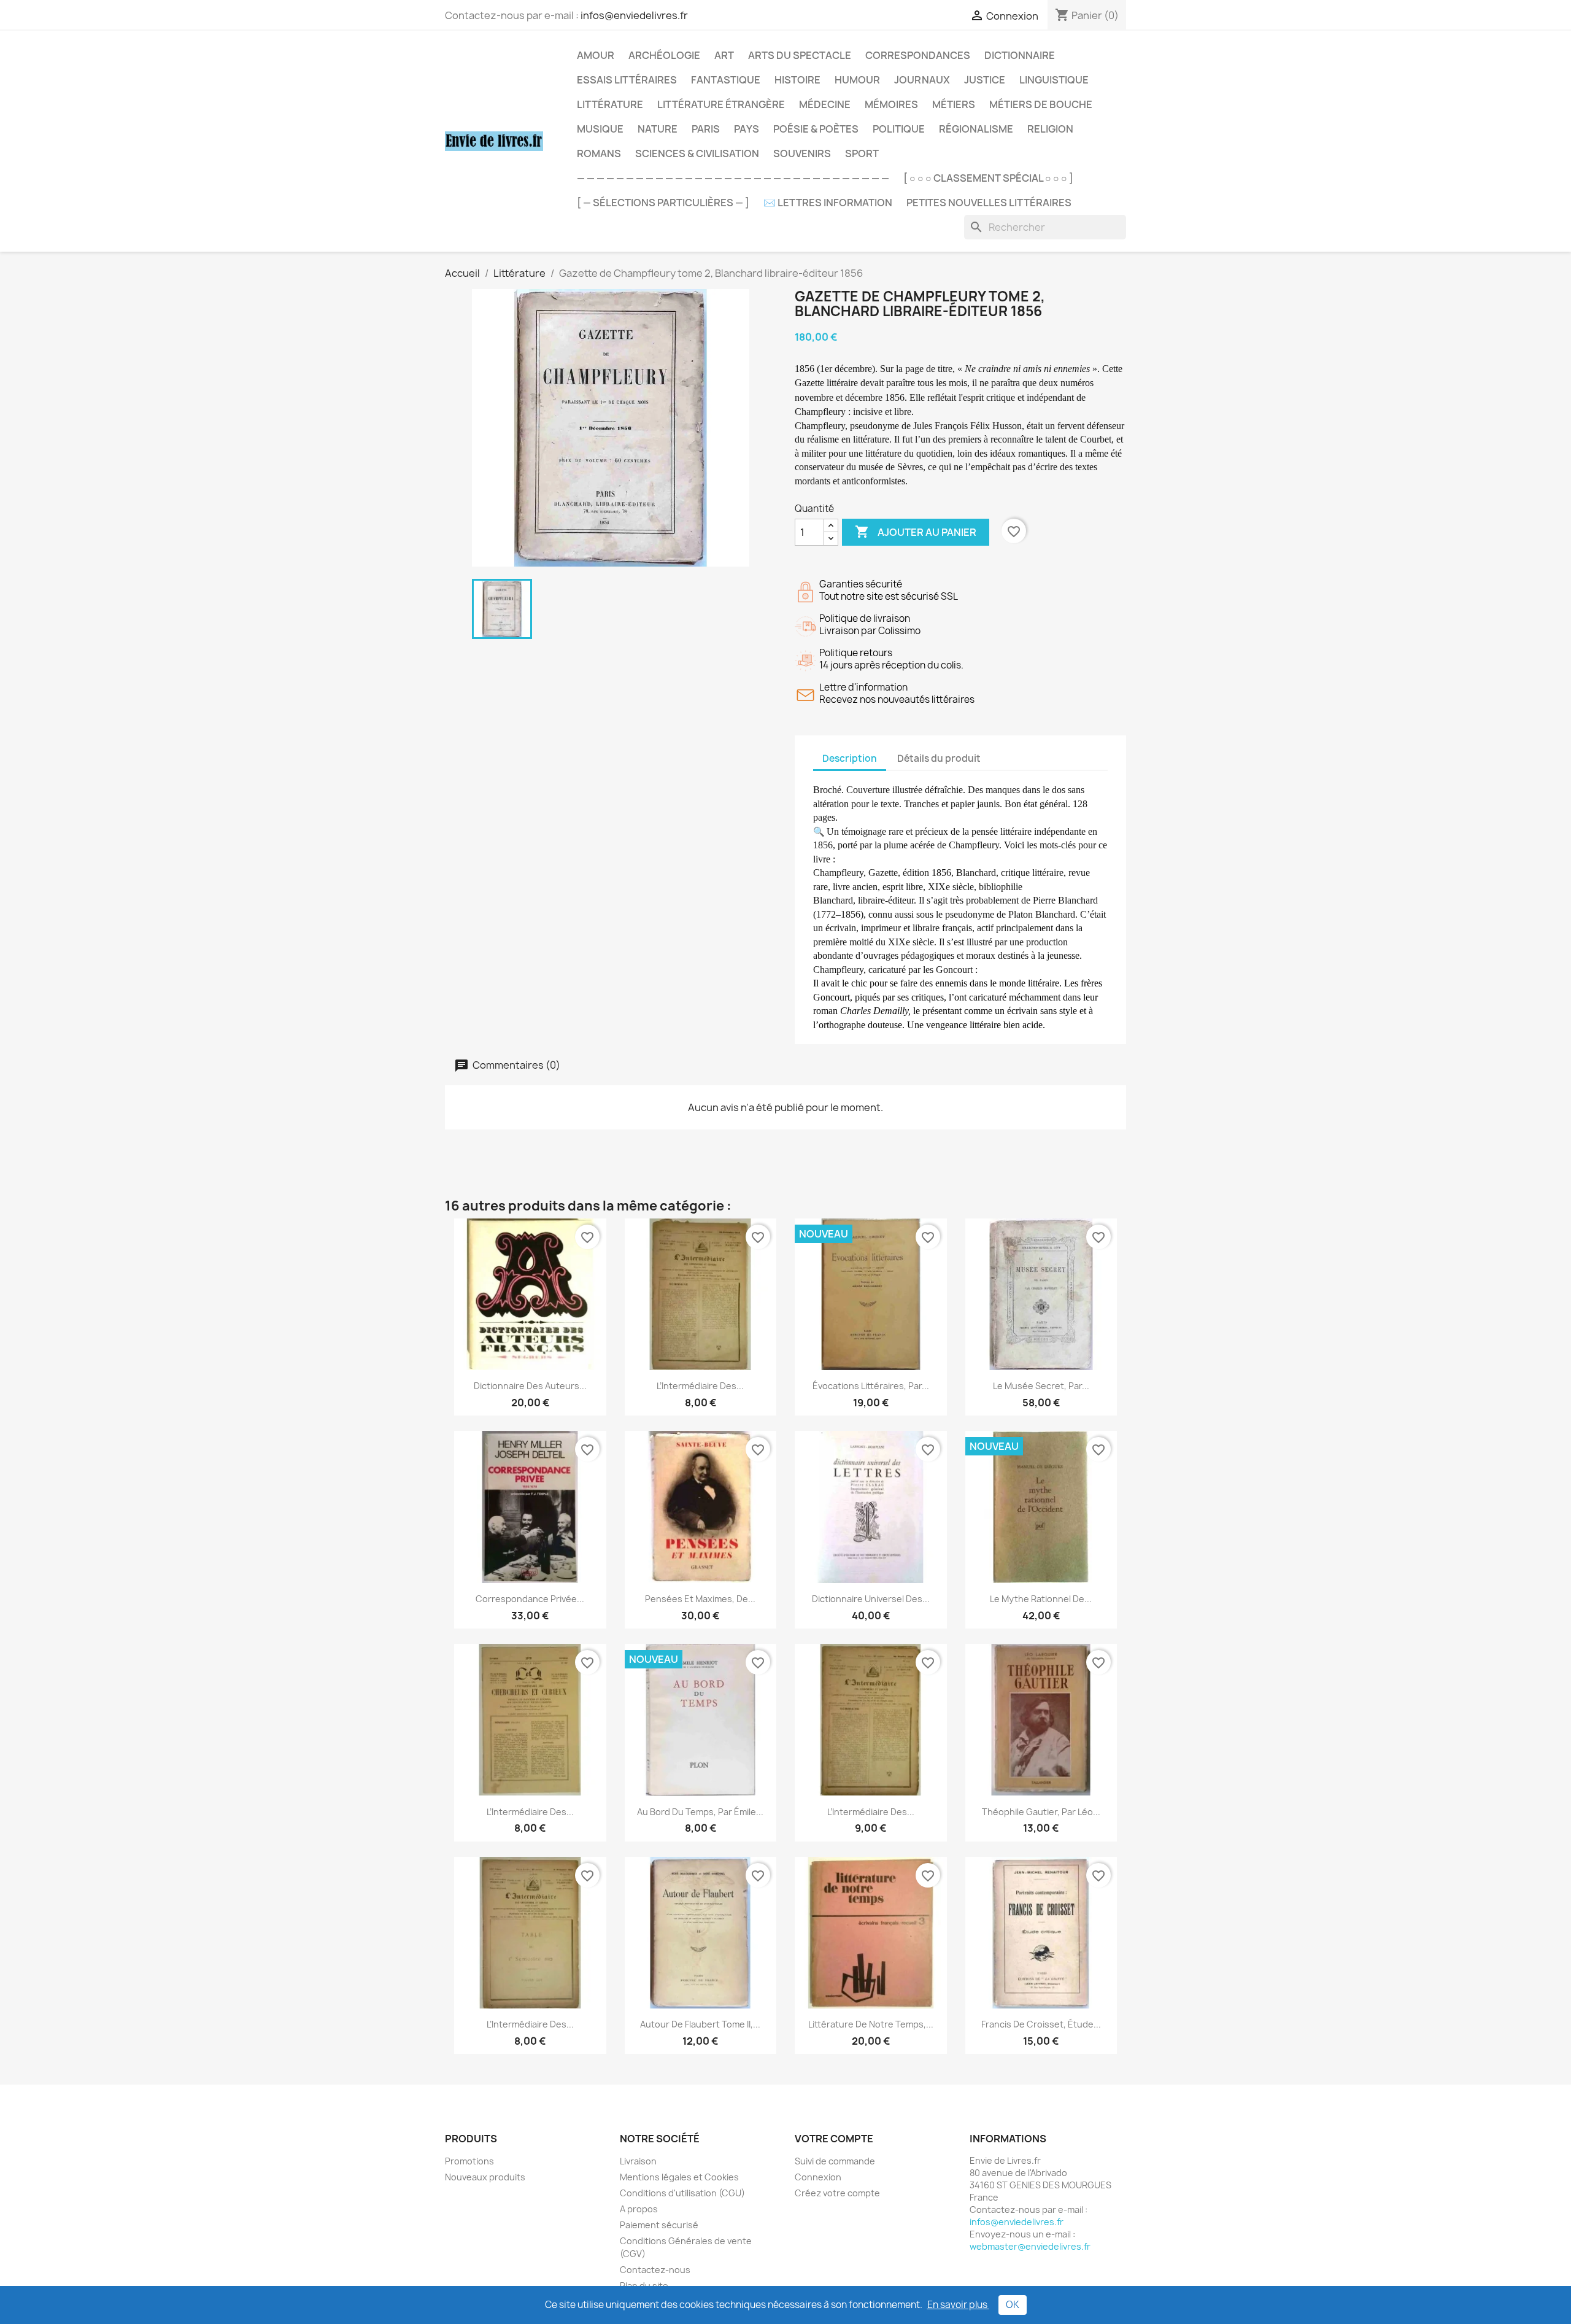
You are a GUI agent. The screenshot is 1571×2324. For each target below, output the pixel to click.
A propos (639, 2209)
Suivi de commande (835, 2161)
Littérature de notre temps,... (871, 2024)
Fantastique (726, 80)
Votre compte (834, 2139)
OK (1013, 2305)
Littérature (610, 104)
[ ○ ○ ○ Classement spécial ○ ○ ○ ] (988, 178)
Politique (899, 129)
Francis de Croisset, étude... (1041, 2024)
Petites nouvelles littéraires (989, 203)
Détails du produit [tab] (939, 758)
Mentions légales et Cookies (679, 2177)
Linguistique (1054, 80)
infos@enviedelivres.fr (634, 15)
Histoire (797, 80)
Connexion (818, 2177)
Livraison (638, 2161)
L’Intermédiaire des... (700, 1386)
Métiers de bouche (1041, 104)
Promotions (469, 2161)
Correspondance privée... (530, 1599)
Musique (600, 129)
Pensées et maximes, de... (700, 1599)
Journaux (922, 80)
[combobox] (1045, 227)
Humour (857, 80)
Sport (862, 153)
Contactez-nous (655, 2270)
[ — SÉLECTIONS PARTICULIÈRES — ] (663, 203)
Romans (599, 153)
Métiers (954, 104)
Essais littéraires (627, 80)
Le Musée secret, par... (1041, 1386)
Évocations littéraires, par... (871, 1386)
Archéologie (664, 55)
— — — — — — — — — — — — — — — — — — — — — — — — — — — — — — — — (733, 178)
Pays (747, 129)
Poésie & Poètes (816, 129)
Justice (985, 80)
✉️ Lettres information (828, 203)
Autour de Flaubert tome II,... (700, 2024)
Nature (658, 129)
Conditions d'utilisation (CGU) (682, 2193)
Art (724, 55)
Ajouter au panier (916, 532)
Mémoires (891, 104)
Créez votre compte (837, 2193)
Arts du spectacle (800, 55)
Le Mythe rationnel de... (1041, 1599)
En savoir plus (958, 2305)
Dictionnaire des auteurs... (530, 1386)
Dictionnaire (1020, 55)
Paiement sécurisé (659, 2225)
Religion (1050, 129)
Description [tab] (850, 758)
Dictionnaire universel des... (871, 1599)
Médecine (825, 104)
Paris (706, 129)
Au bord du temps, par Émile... (700, 1812)
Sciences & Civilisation (697, 153)
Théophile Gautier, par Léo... (1041, 1812)
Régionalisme (976, 129)
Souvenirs (802, 153)
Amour (596, 55)
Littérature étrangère (721, 104)
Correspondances (918, 55)
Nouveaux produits (485, 2177)
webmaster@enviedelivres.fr (1030, 2246)
